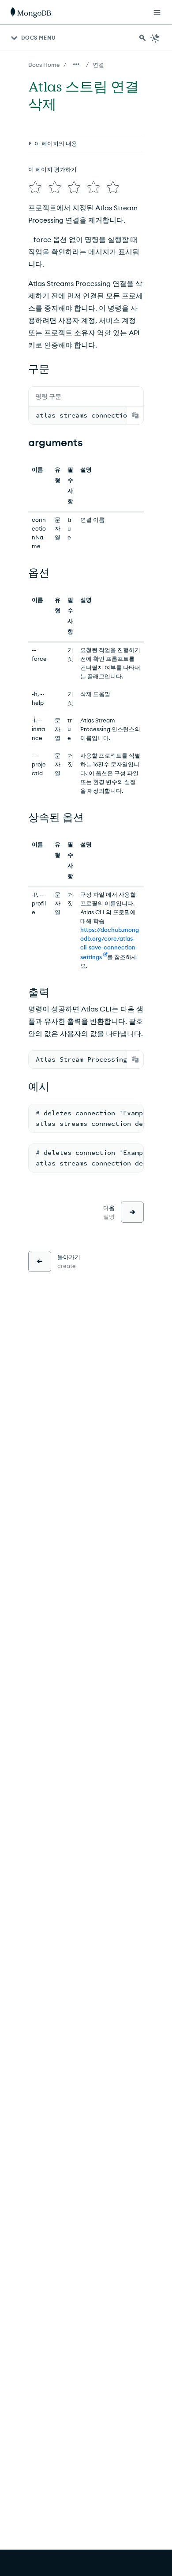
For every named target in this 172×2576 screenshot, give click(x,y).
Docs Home (44, 65)
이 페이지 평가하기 (52, 169)
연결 (98, 65)
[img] (35, 187)
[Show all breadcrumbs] (76, 64)
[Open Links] (157, 12)
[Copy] (135, 415)
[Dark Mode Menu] (155, 38)
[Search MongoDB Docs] (142, 38)
